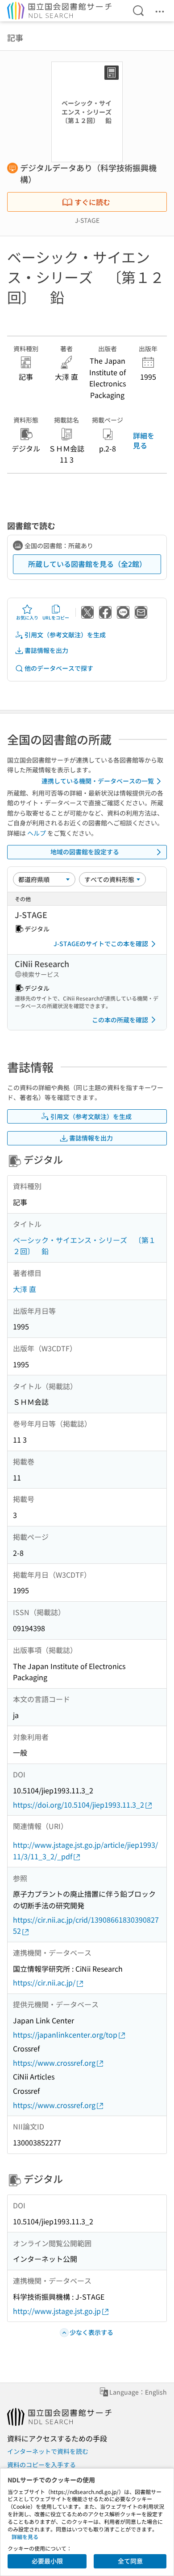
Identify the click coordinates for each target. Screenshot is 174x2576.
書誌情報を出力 (46, 650)
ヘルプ (37, 833)
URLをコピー (56, 617)
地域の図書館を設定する (85, 852)
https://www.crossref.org (54, 2063)
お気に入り (27, 617)
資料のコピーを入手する (41, 2465)
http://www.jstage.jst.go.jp (57, 2311)
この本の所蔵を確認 (120, 1020)
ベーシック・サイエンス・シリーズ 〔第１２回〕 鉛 (84, 1246)
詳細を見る (144, 440)
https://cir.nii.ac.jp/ (44, 1982)
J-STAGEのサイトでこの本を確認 (101, 943)
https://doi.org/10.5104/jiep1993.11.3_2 (79, 1805)
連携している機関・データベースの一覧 (98, 781)
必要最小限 (47, 2561)
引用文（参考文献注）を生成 (65, 635)
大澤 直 (25, 1289)
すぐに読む (92, 202)
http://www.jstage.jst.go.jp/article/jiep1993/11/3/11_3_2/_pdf (85, 1850)
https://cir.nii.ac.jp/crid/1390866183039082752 (86, 1925)
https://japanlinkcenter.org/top (65, 2035)
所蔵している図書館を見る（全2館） (87, 564)
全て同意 (130, 2561)
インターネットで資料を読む (48, 2451)
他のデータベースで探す (59, 668)
